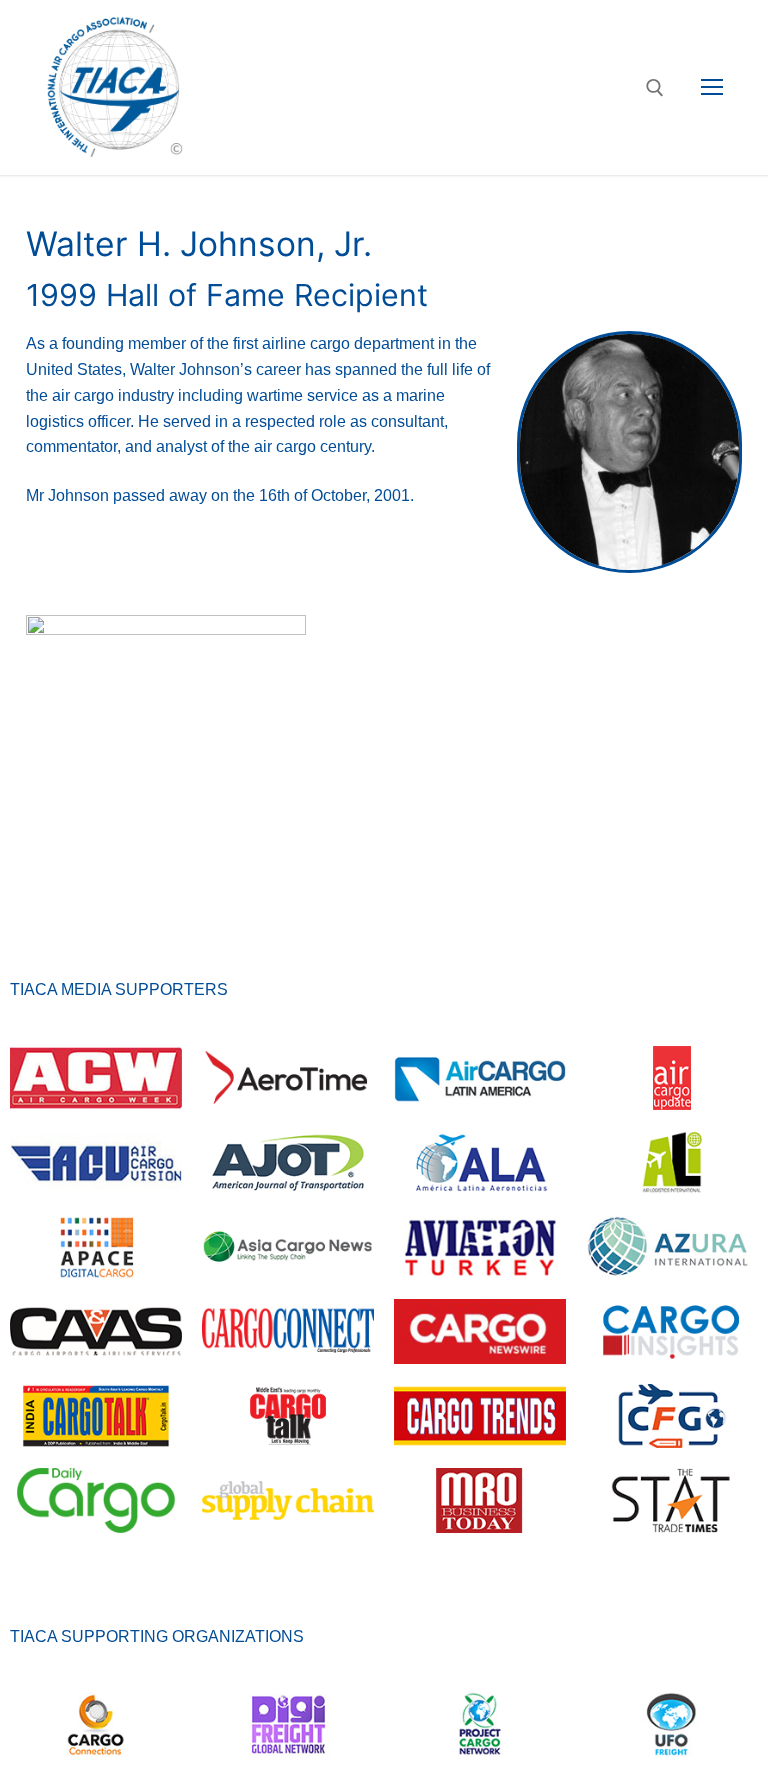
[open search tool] (655, 88)
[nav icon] (712, 88)
